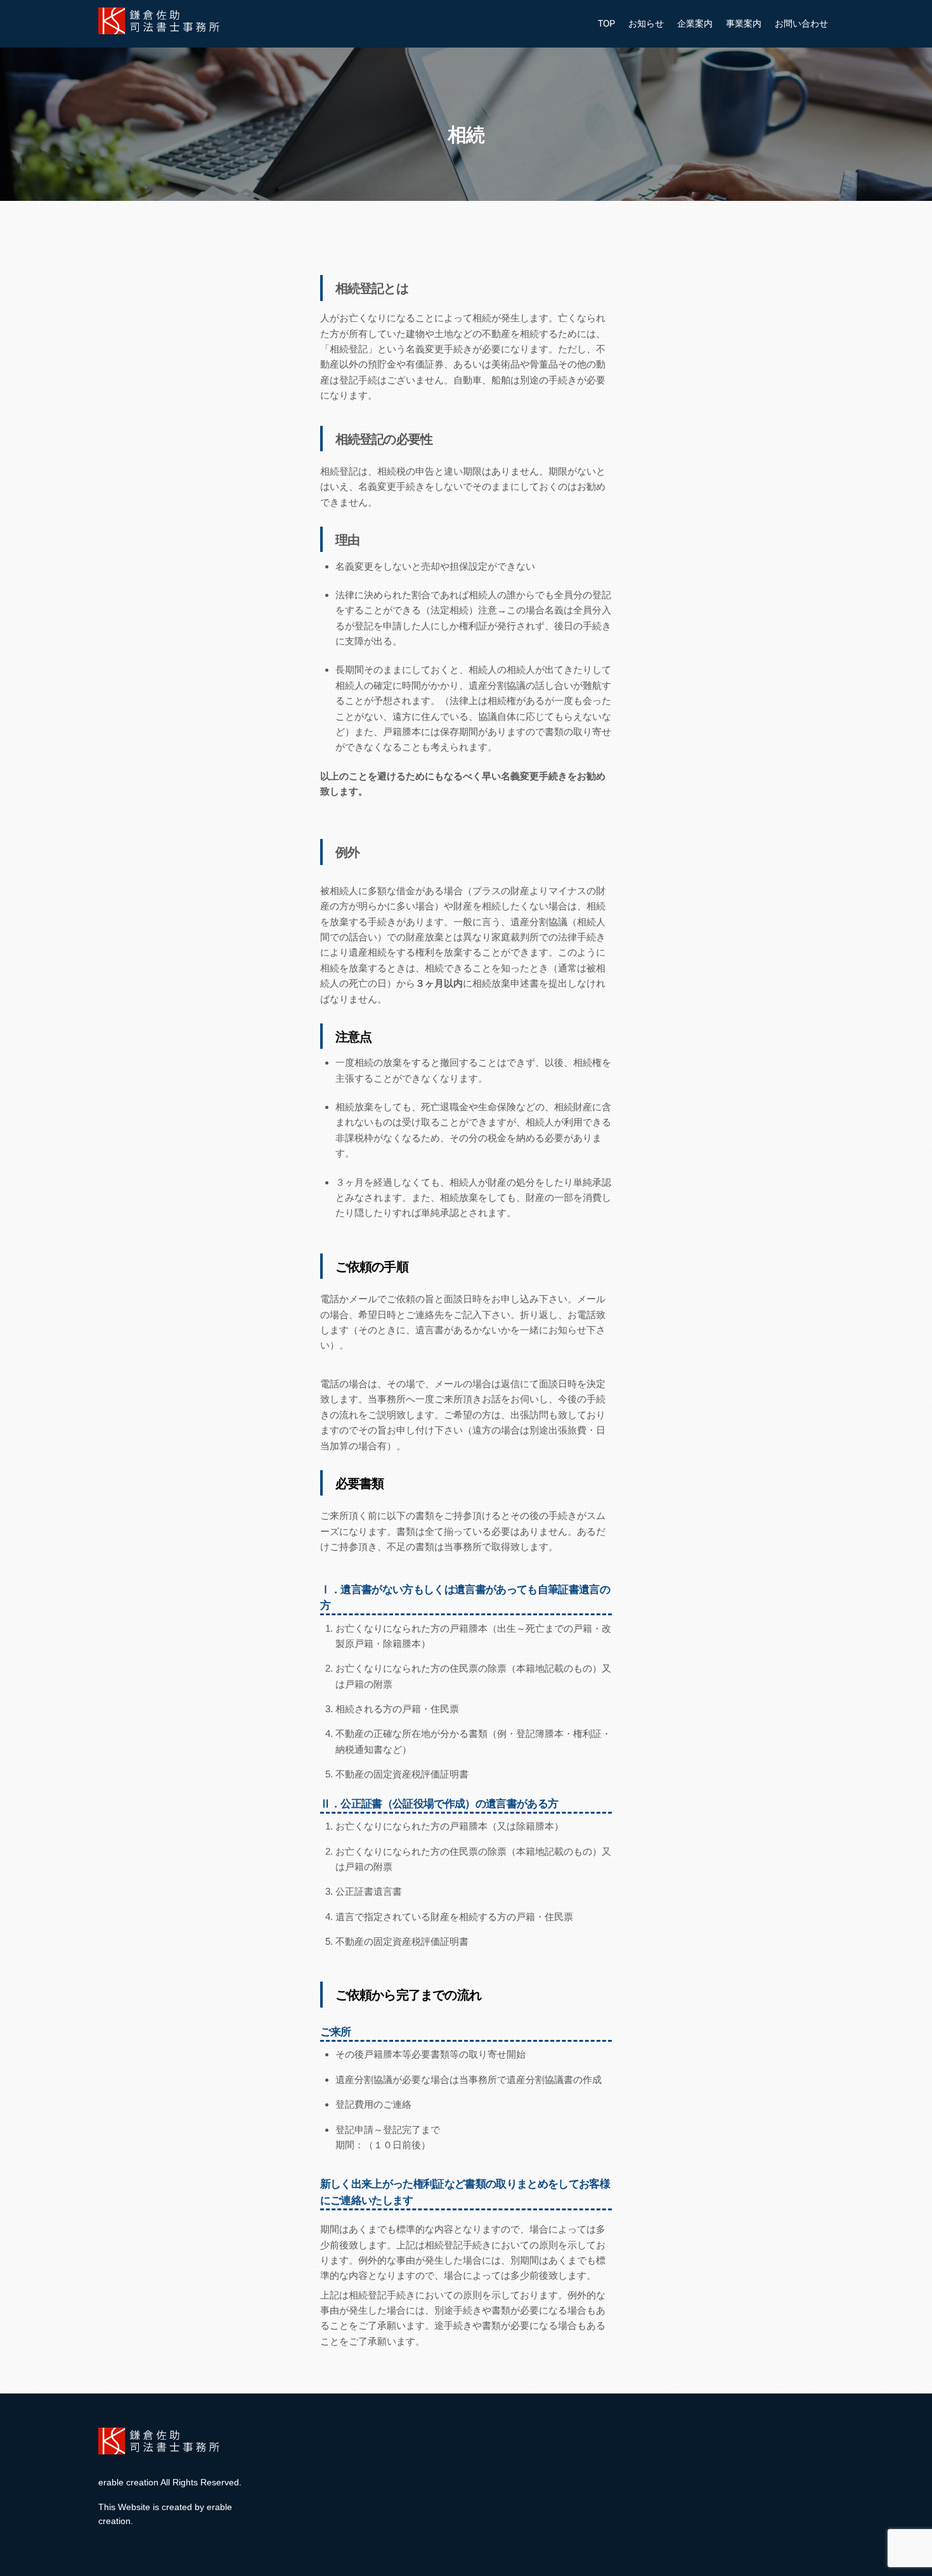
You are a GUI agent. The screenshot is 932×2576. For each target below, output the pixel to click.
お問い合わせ (801, 23)
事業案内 (744, 23)
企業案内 (695, 23)
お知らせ (646, 23)
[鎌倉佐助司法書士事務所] (162, 29)
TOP (606, 23)
